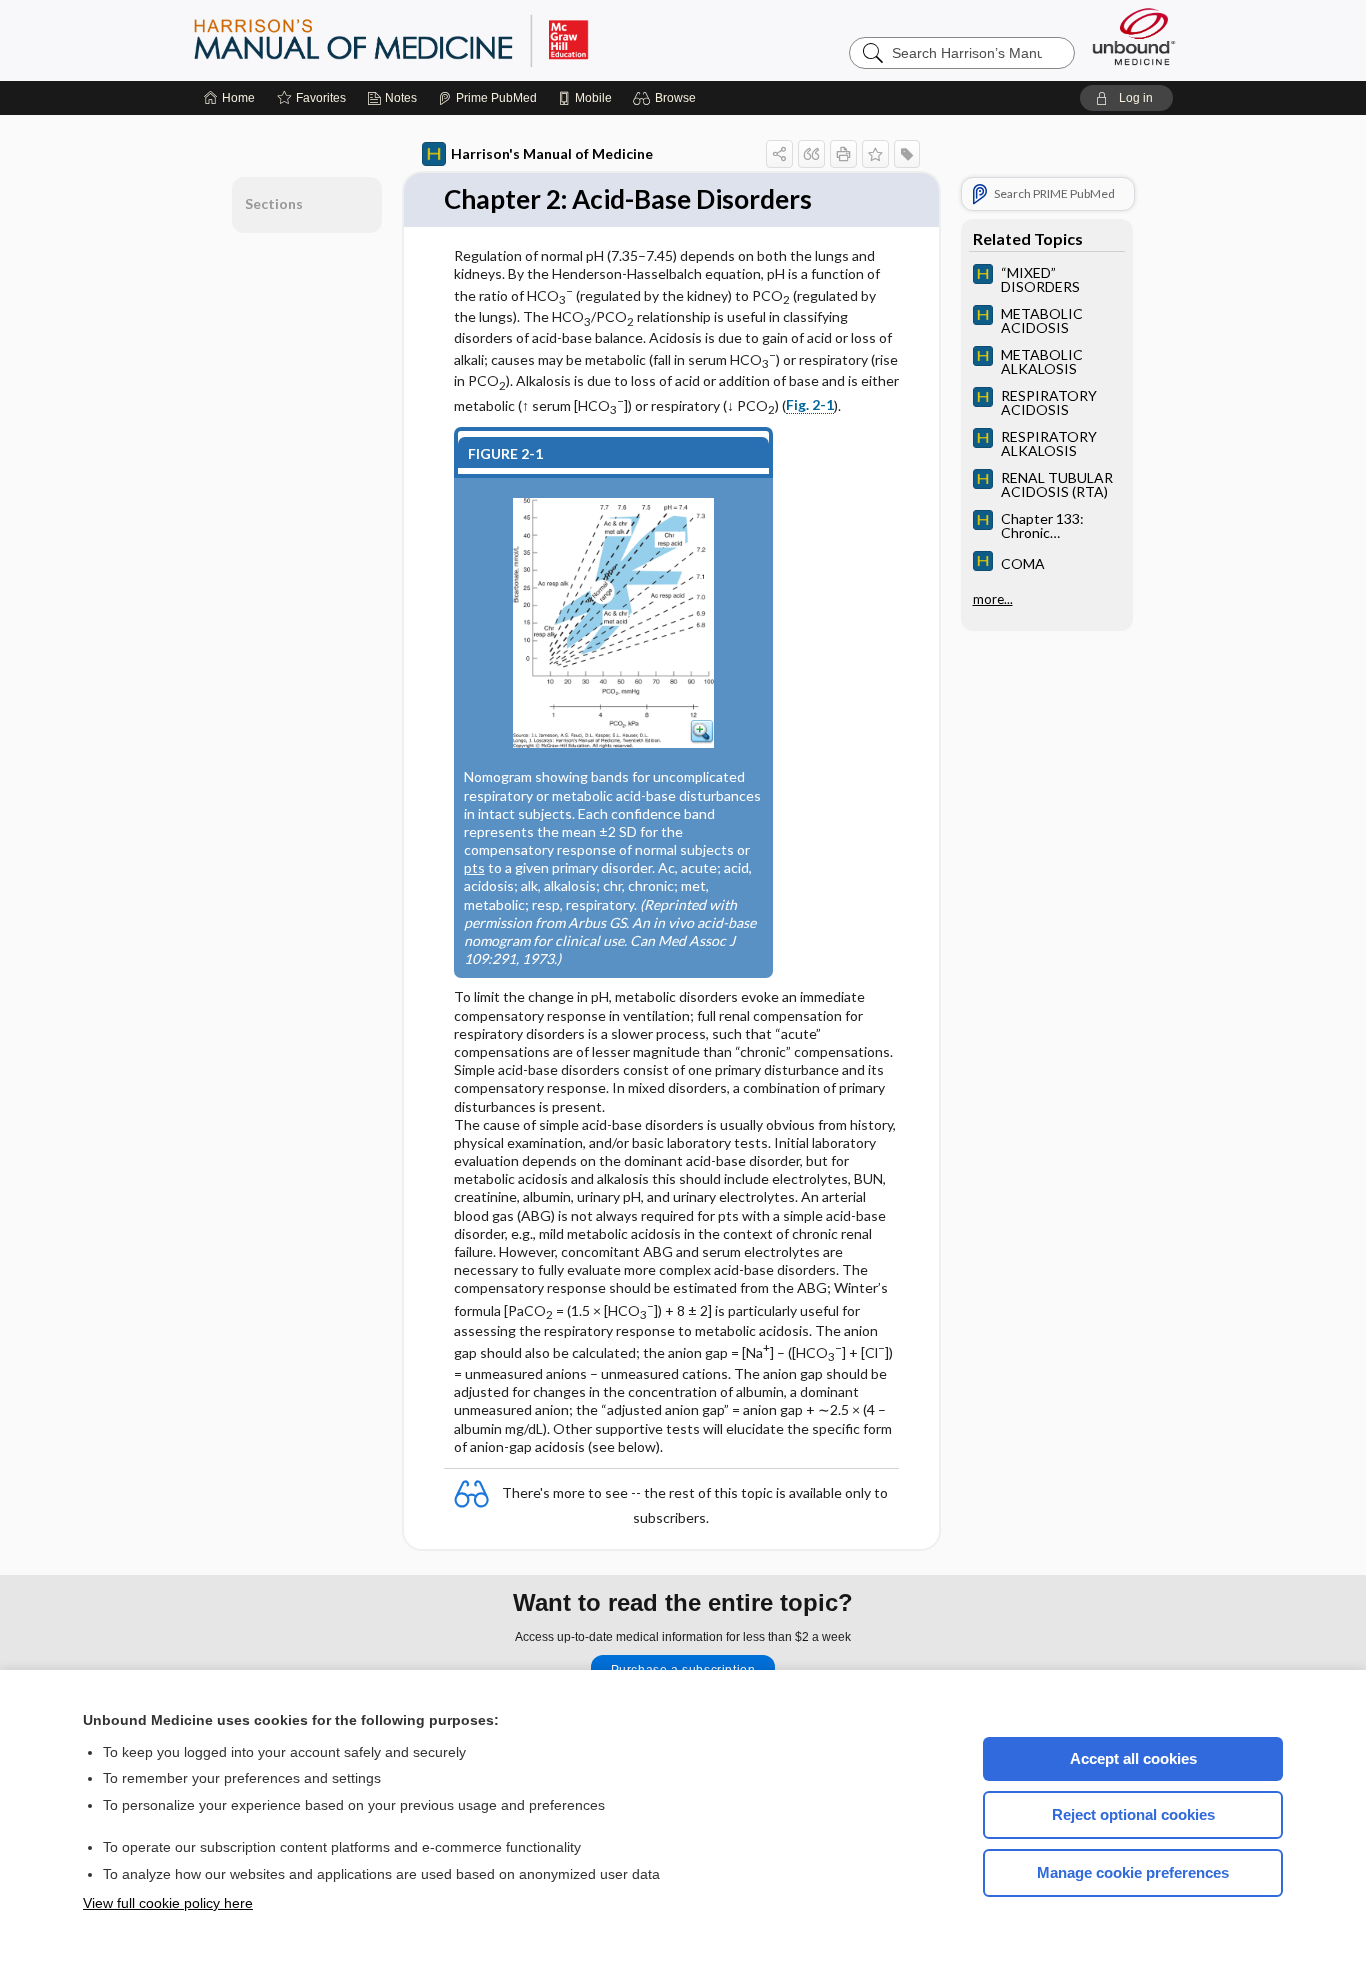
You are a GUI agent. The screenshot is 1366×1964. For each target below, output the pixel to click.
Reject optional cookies (1133, 1814)
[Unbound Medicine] (1134, 36)
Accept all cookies (1133, 1758)
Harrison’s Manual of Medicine (443, 40)
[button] (667, 98)
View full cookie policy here (168, 1903)
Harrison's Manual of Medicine (552, 153)
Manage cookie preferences (1133, 1872)
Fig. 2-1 (810, 404)
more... (993, 599)
